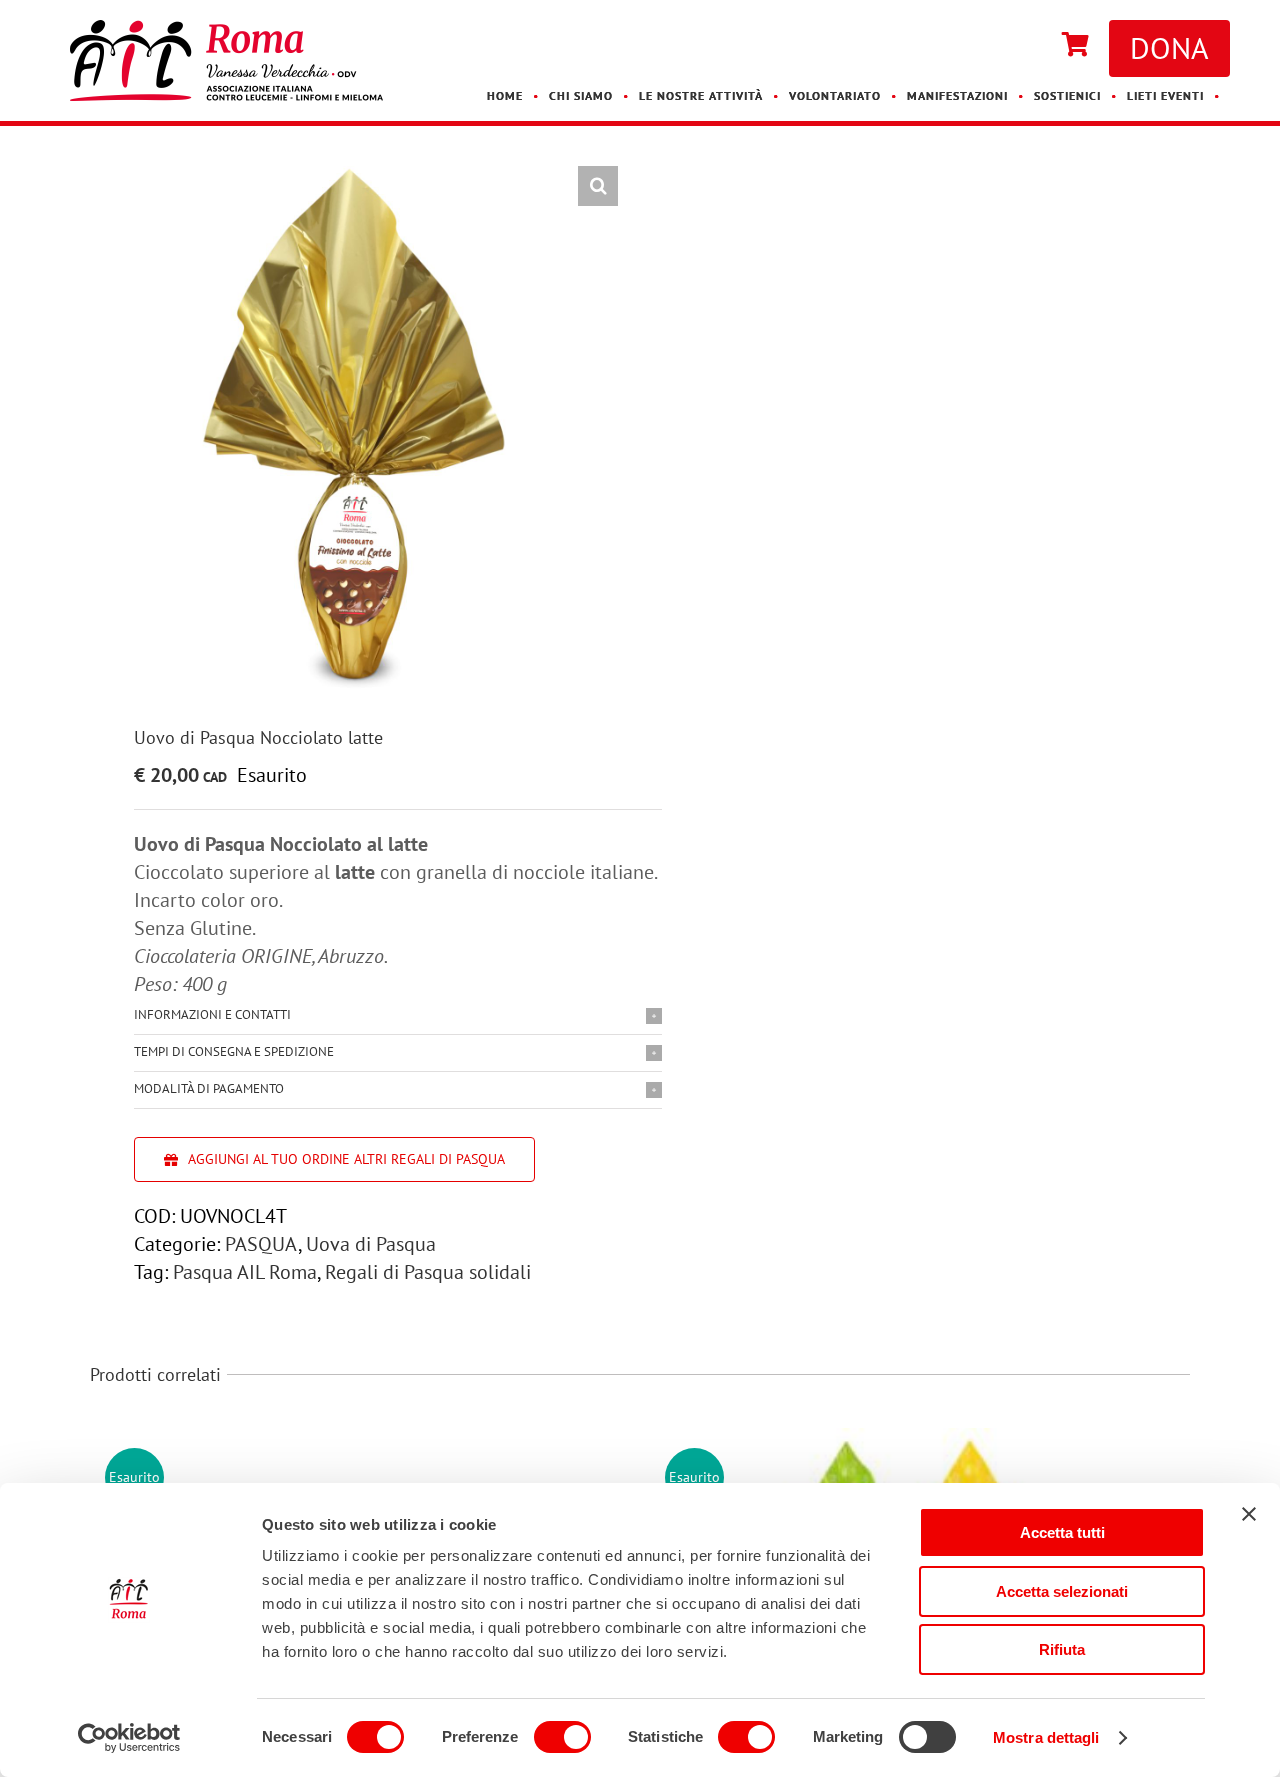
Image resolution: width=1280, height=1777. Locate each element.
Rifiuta (1062, 1649)
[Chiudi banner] (1249, 1514)
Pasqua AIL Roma (245, 1272)
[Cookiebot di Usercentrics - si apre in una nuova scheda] (129, 1738)
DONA (1169, 47)
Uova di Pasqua (371, 1244)
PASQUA (261, 1244)
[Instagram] (1032, 46)
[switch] (562, 1737)
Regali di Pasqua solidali (428, 1272)
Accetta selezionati (1062, 1591)
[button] (598, 186)
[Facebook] (1012, 46)
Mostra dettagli (1046, 1737)
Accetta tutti (1062, 1532)
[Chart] (1075, 46)
